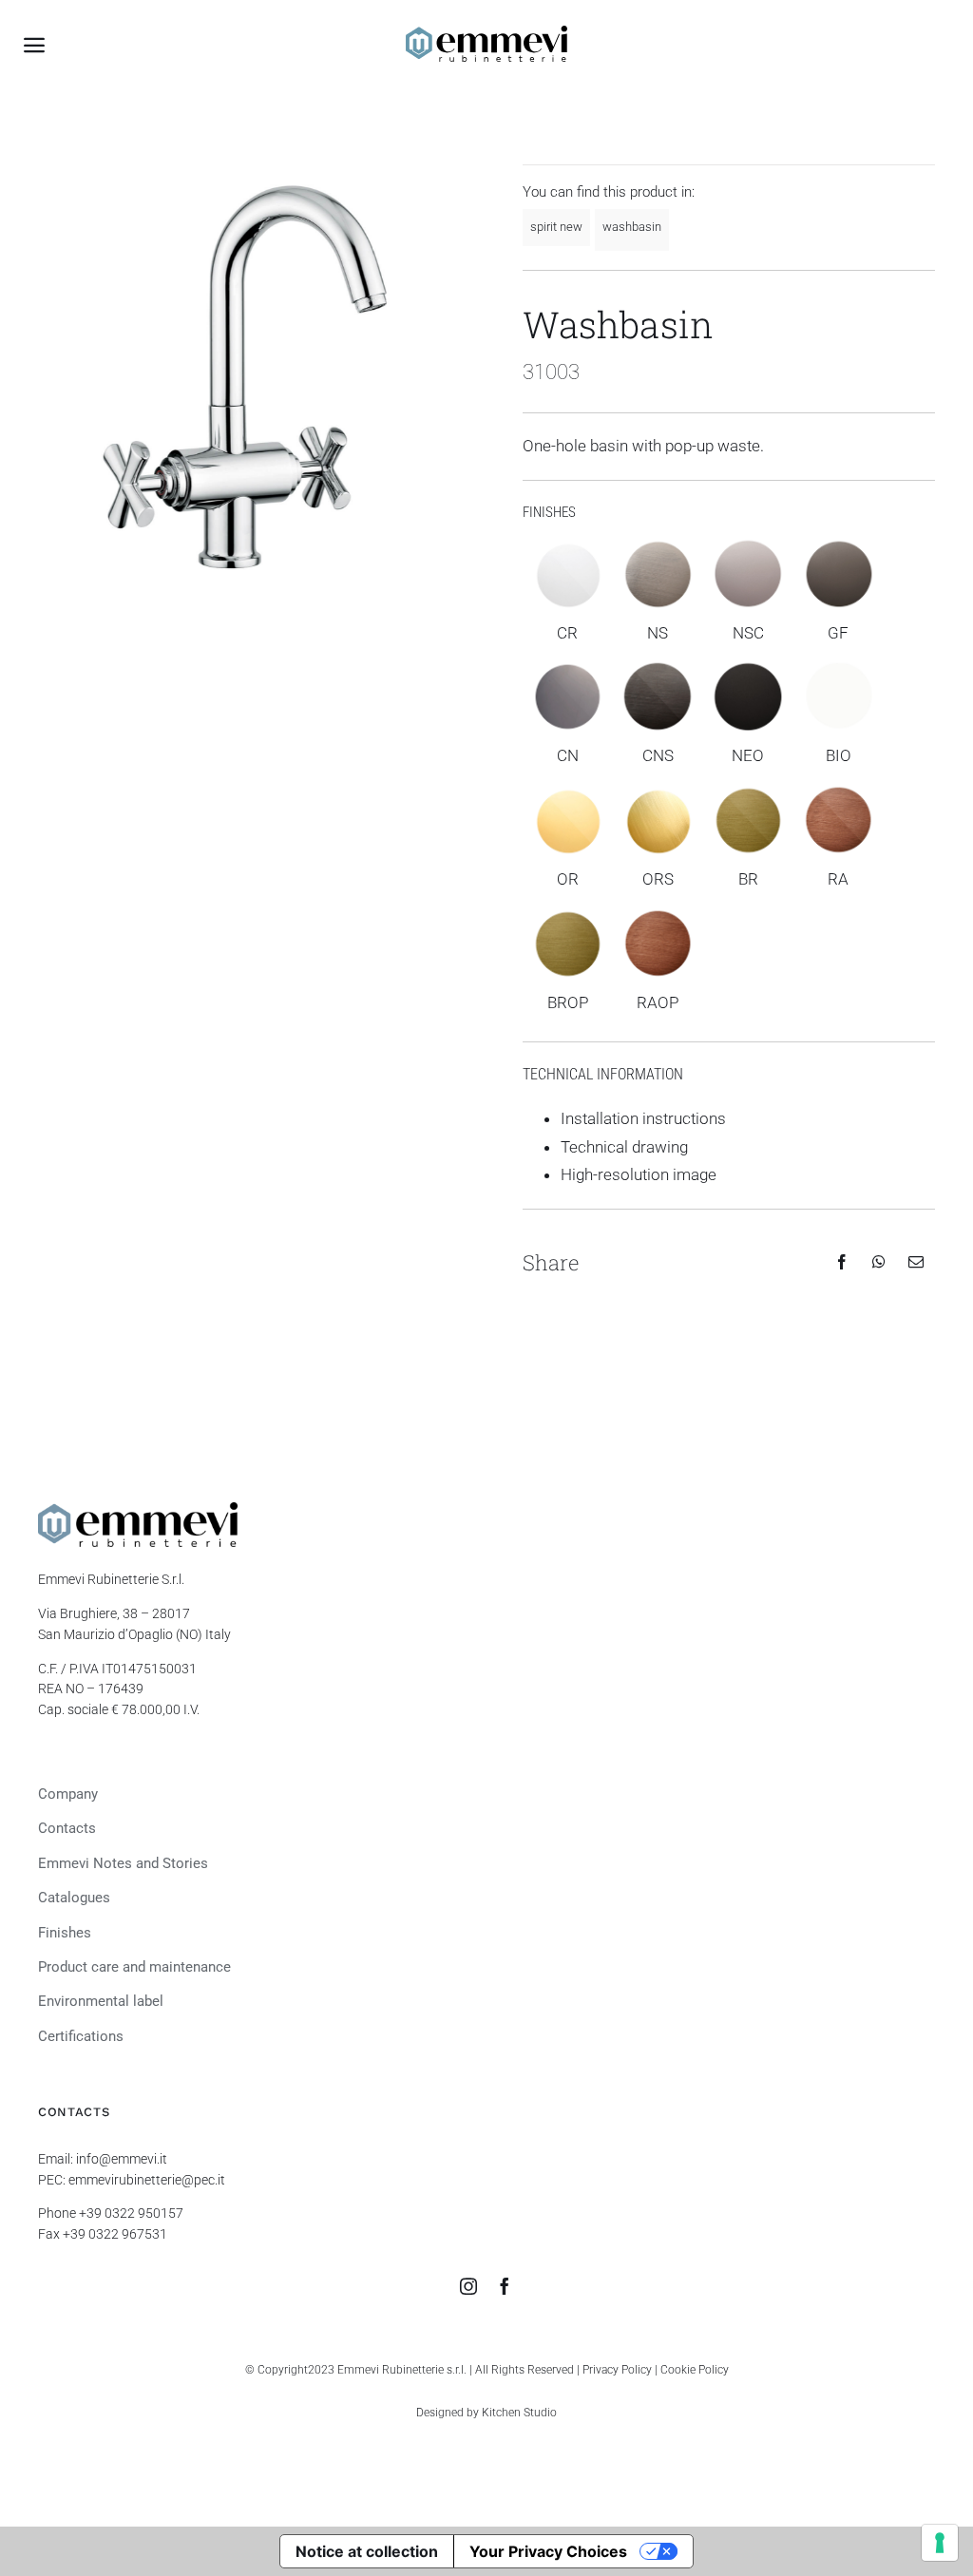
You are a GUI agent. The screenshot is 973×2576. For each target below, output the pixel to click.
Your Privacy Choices (548, 2551)
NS (658, 633)
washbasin (632, 227)
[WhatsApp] (879, 1262)
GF (838, 633)
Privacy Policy (617, 2370)
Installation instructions (643, 1118)
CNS (658, 755)
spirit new (556, 227)
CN (568, 755)
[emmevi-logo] (486, 33)
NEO (748, 755)
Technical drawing (624, 1147)
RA (838, 879)
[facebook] (505, 2286)
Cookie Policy (695, 2370)
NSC (748, 633)
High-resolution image (639, 1174)
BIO (839, 755)
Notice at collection (367, 2551)
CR (567, 633)
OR (568, 879)
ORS (658, 879)
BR (748, 879)
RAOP (658, 1002)
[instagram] (468, 2286)
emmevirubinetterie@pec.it (147, 2180)
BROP (568, 1002)
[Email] (916, 1262)
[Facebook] (842, 1262)
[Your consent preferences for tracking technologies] (940, 2543)
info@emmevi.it (122, 2159)
